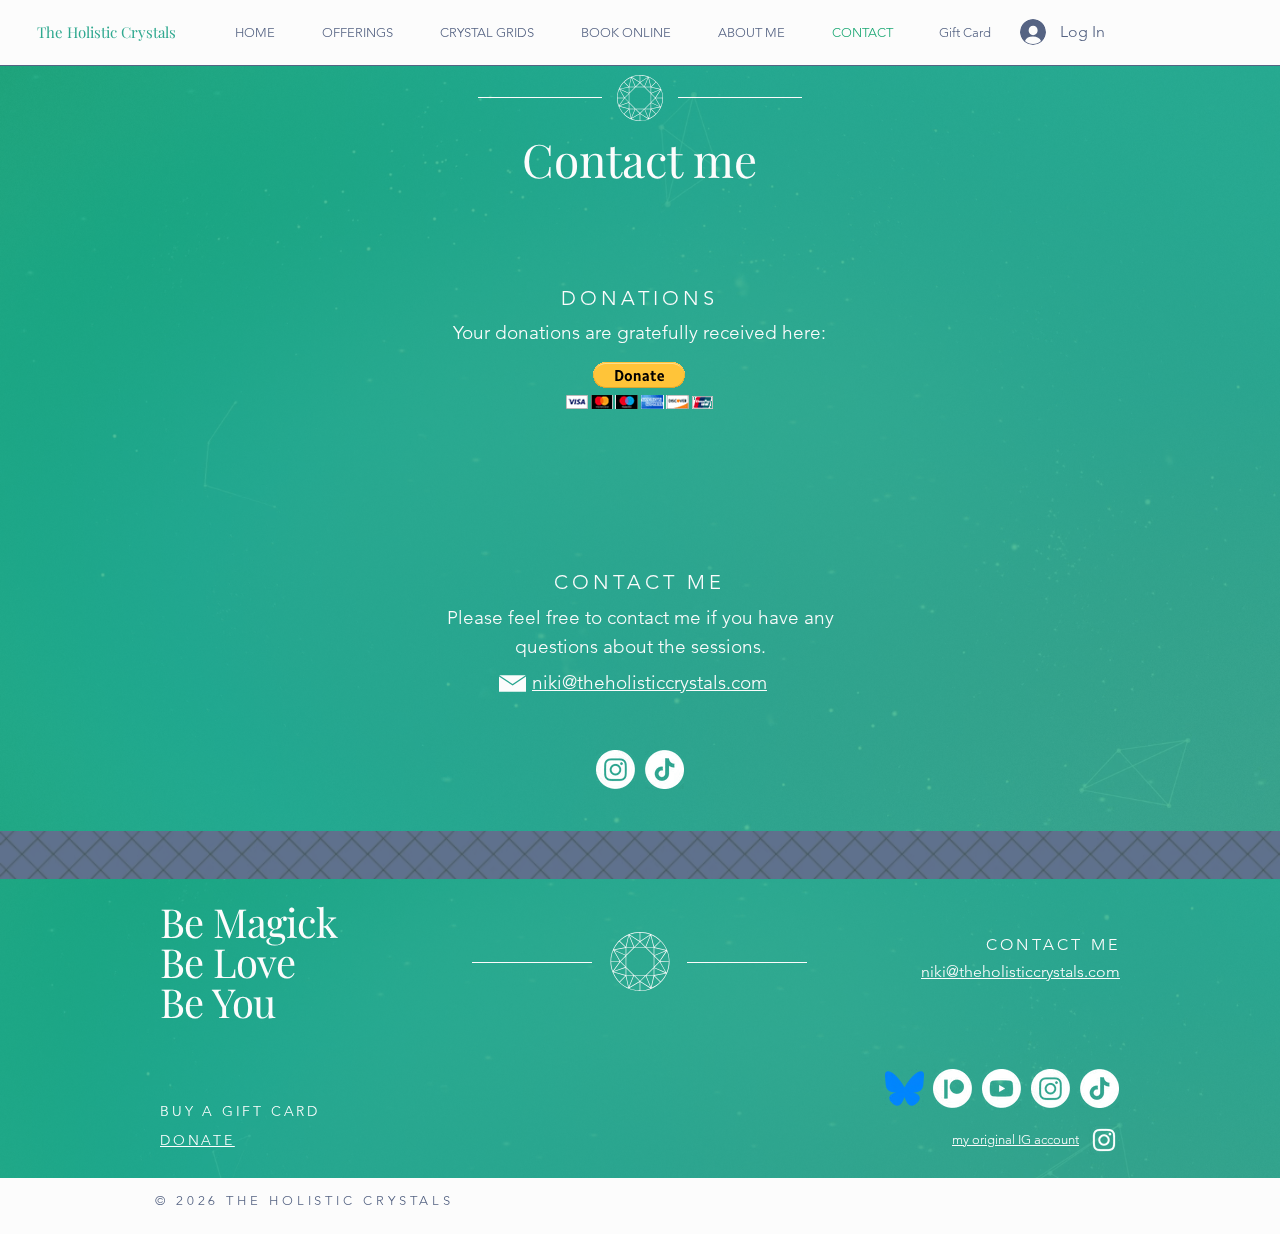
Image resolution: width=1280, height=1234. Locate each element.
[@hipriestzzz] (615, 769)
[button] (639, 385)
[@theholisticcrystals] (1001, 1088)
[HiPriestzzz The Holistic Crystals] (952, 1088)
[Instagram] (1104, 1140)
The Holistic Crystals (106, 32)
